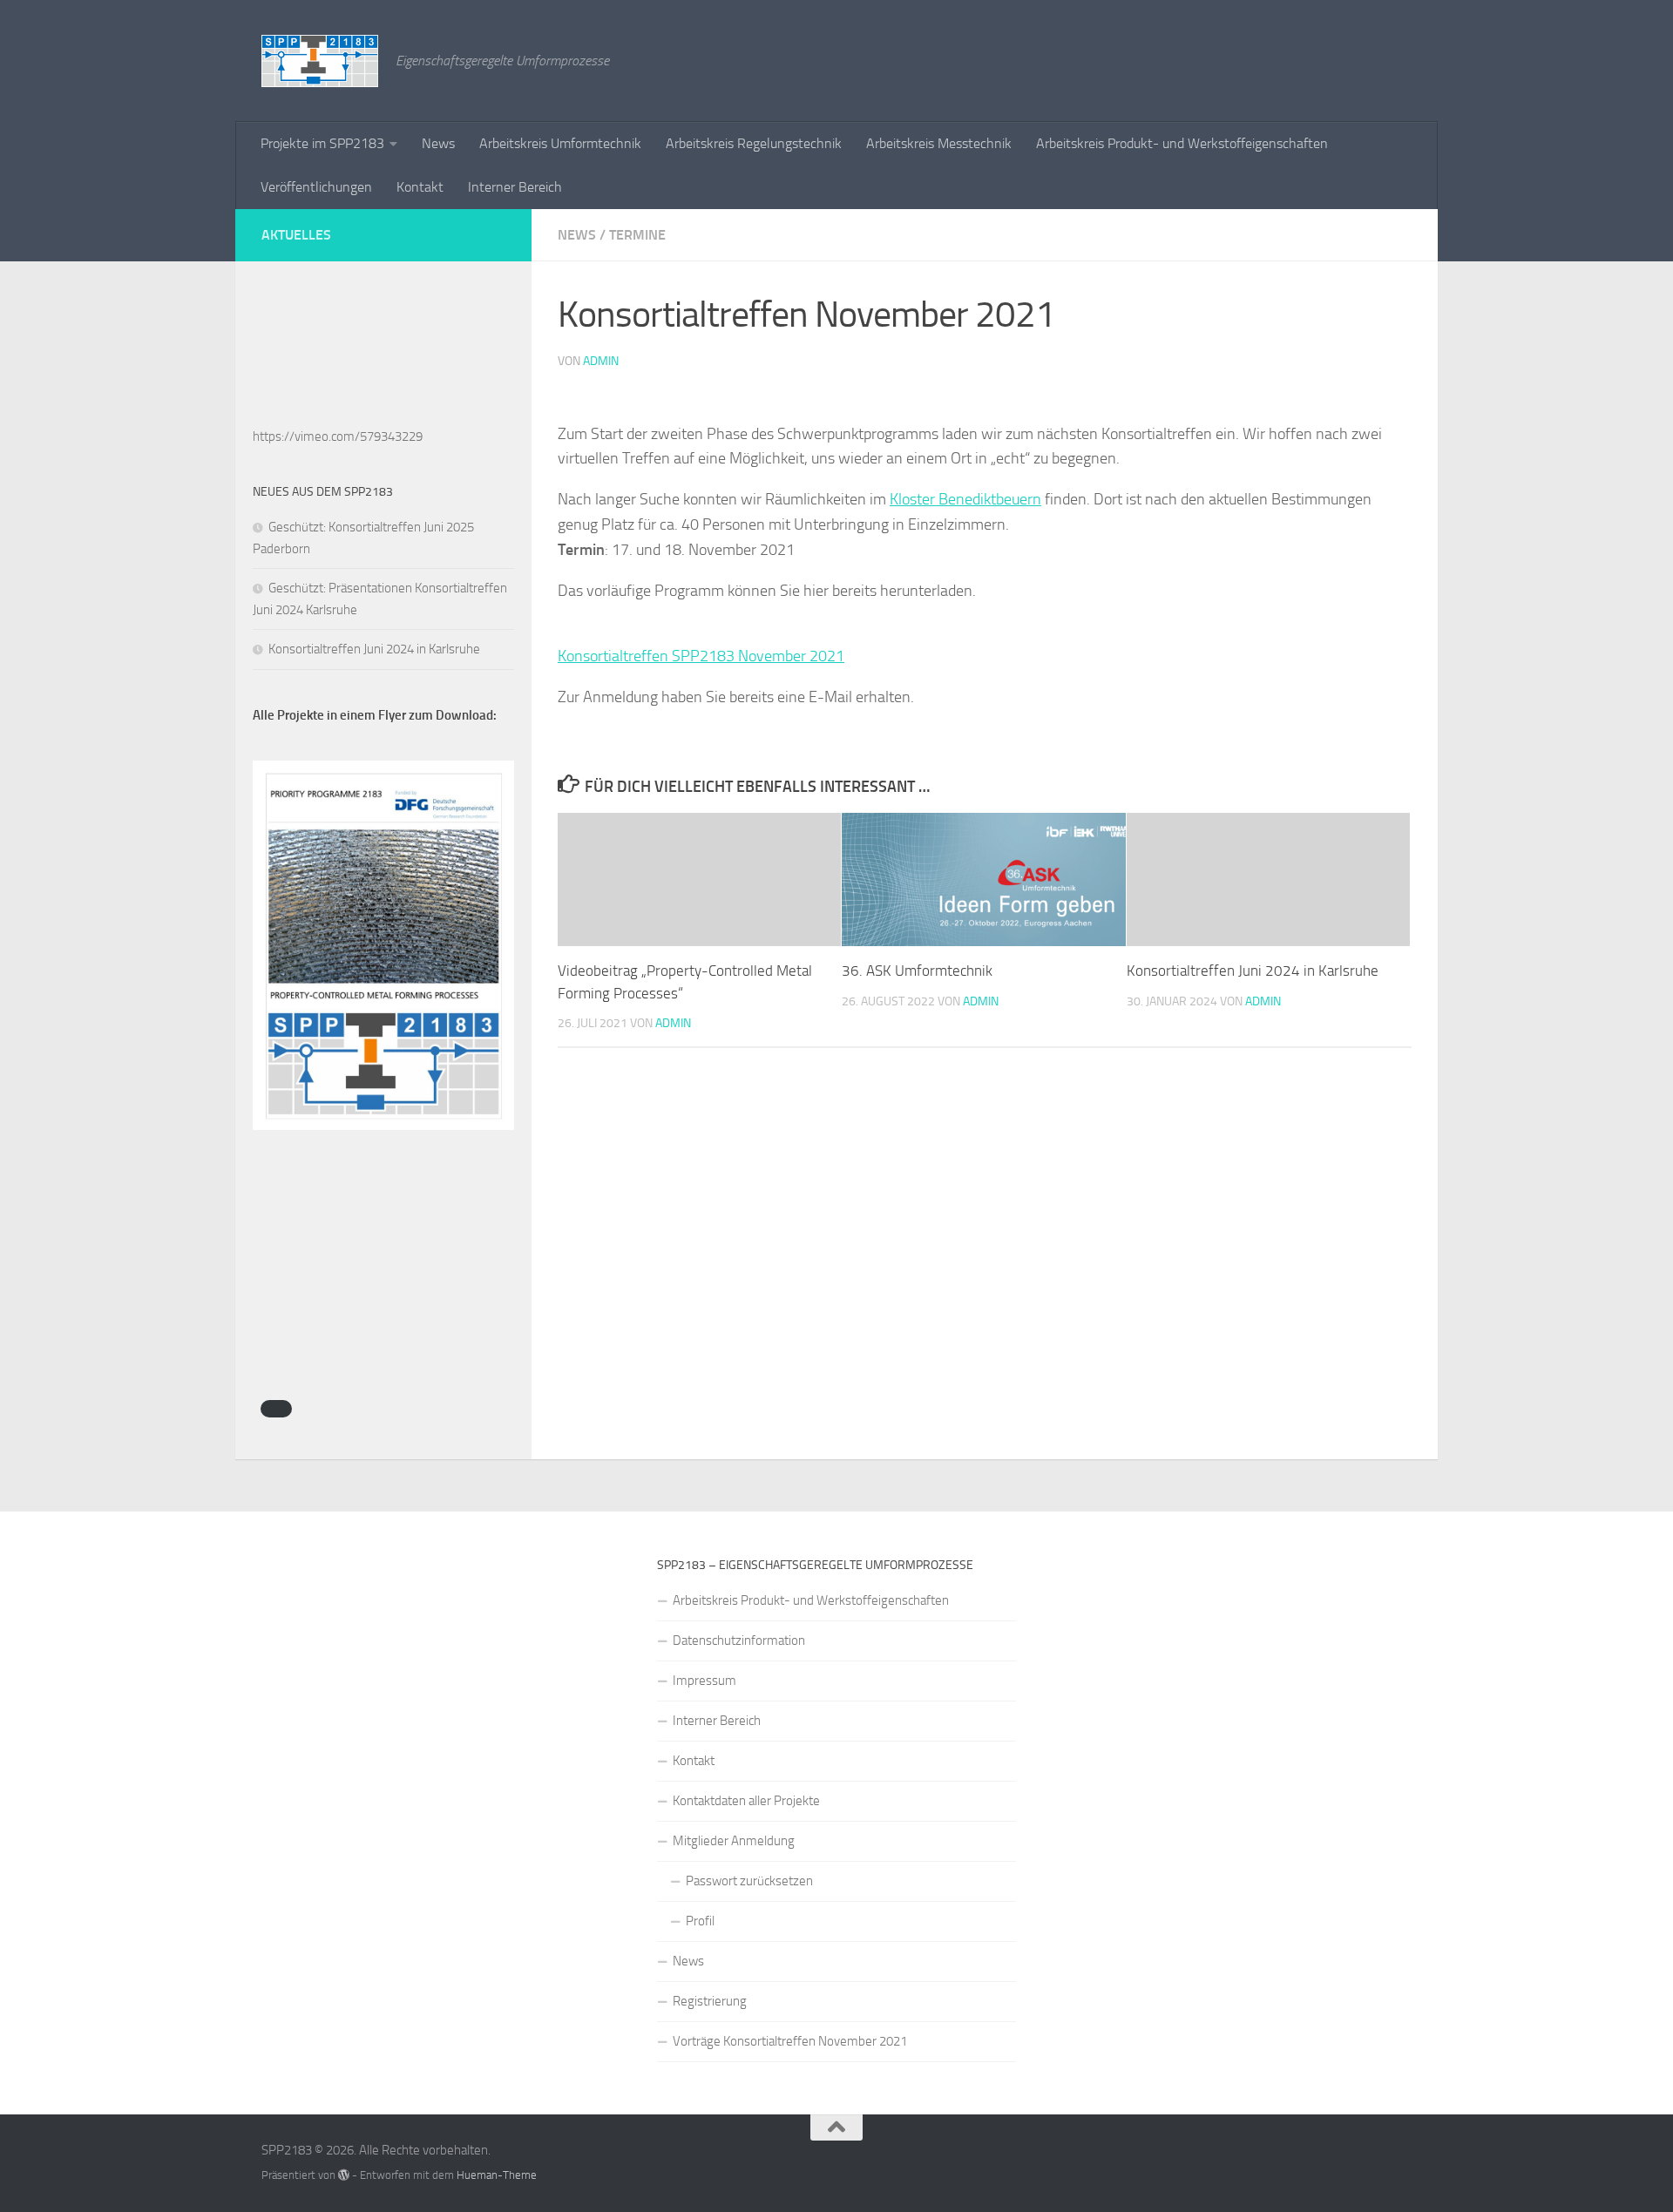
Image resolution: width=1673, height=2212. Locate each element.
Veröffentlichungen (316, 187)
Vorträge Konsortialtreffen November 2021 (790, 2041)
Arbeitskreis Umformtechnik (560, 143)
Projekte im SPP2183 (322, 143)
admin (601, 361)
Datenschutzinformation (739, 1640)
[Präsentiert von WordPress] (344, 2175)
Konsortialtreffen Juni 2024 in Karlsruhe (1253, 971)
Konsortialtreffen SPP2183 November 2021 (701, 656)
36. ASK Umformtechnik (917, 971)
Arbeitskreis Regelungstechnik (754, 143)
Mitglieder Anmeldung (734, 1841)
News (438, 143)
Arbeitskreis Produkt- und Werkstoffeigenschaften (1182, 143)
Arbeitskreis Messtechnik (939, 143)
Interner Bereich (515, 187)
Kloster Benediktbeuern (965, 499)
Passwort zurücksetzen (749, 1881)
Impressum (704, 1681)
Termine (637, 235)
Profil (700, 1921)
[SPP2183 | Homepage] (320, 61)
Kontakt (420, 187)
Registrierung (710, 2001)
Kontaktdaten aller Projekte (746, 1801)
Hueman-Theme (497, 2175)
